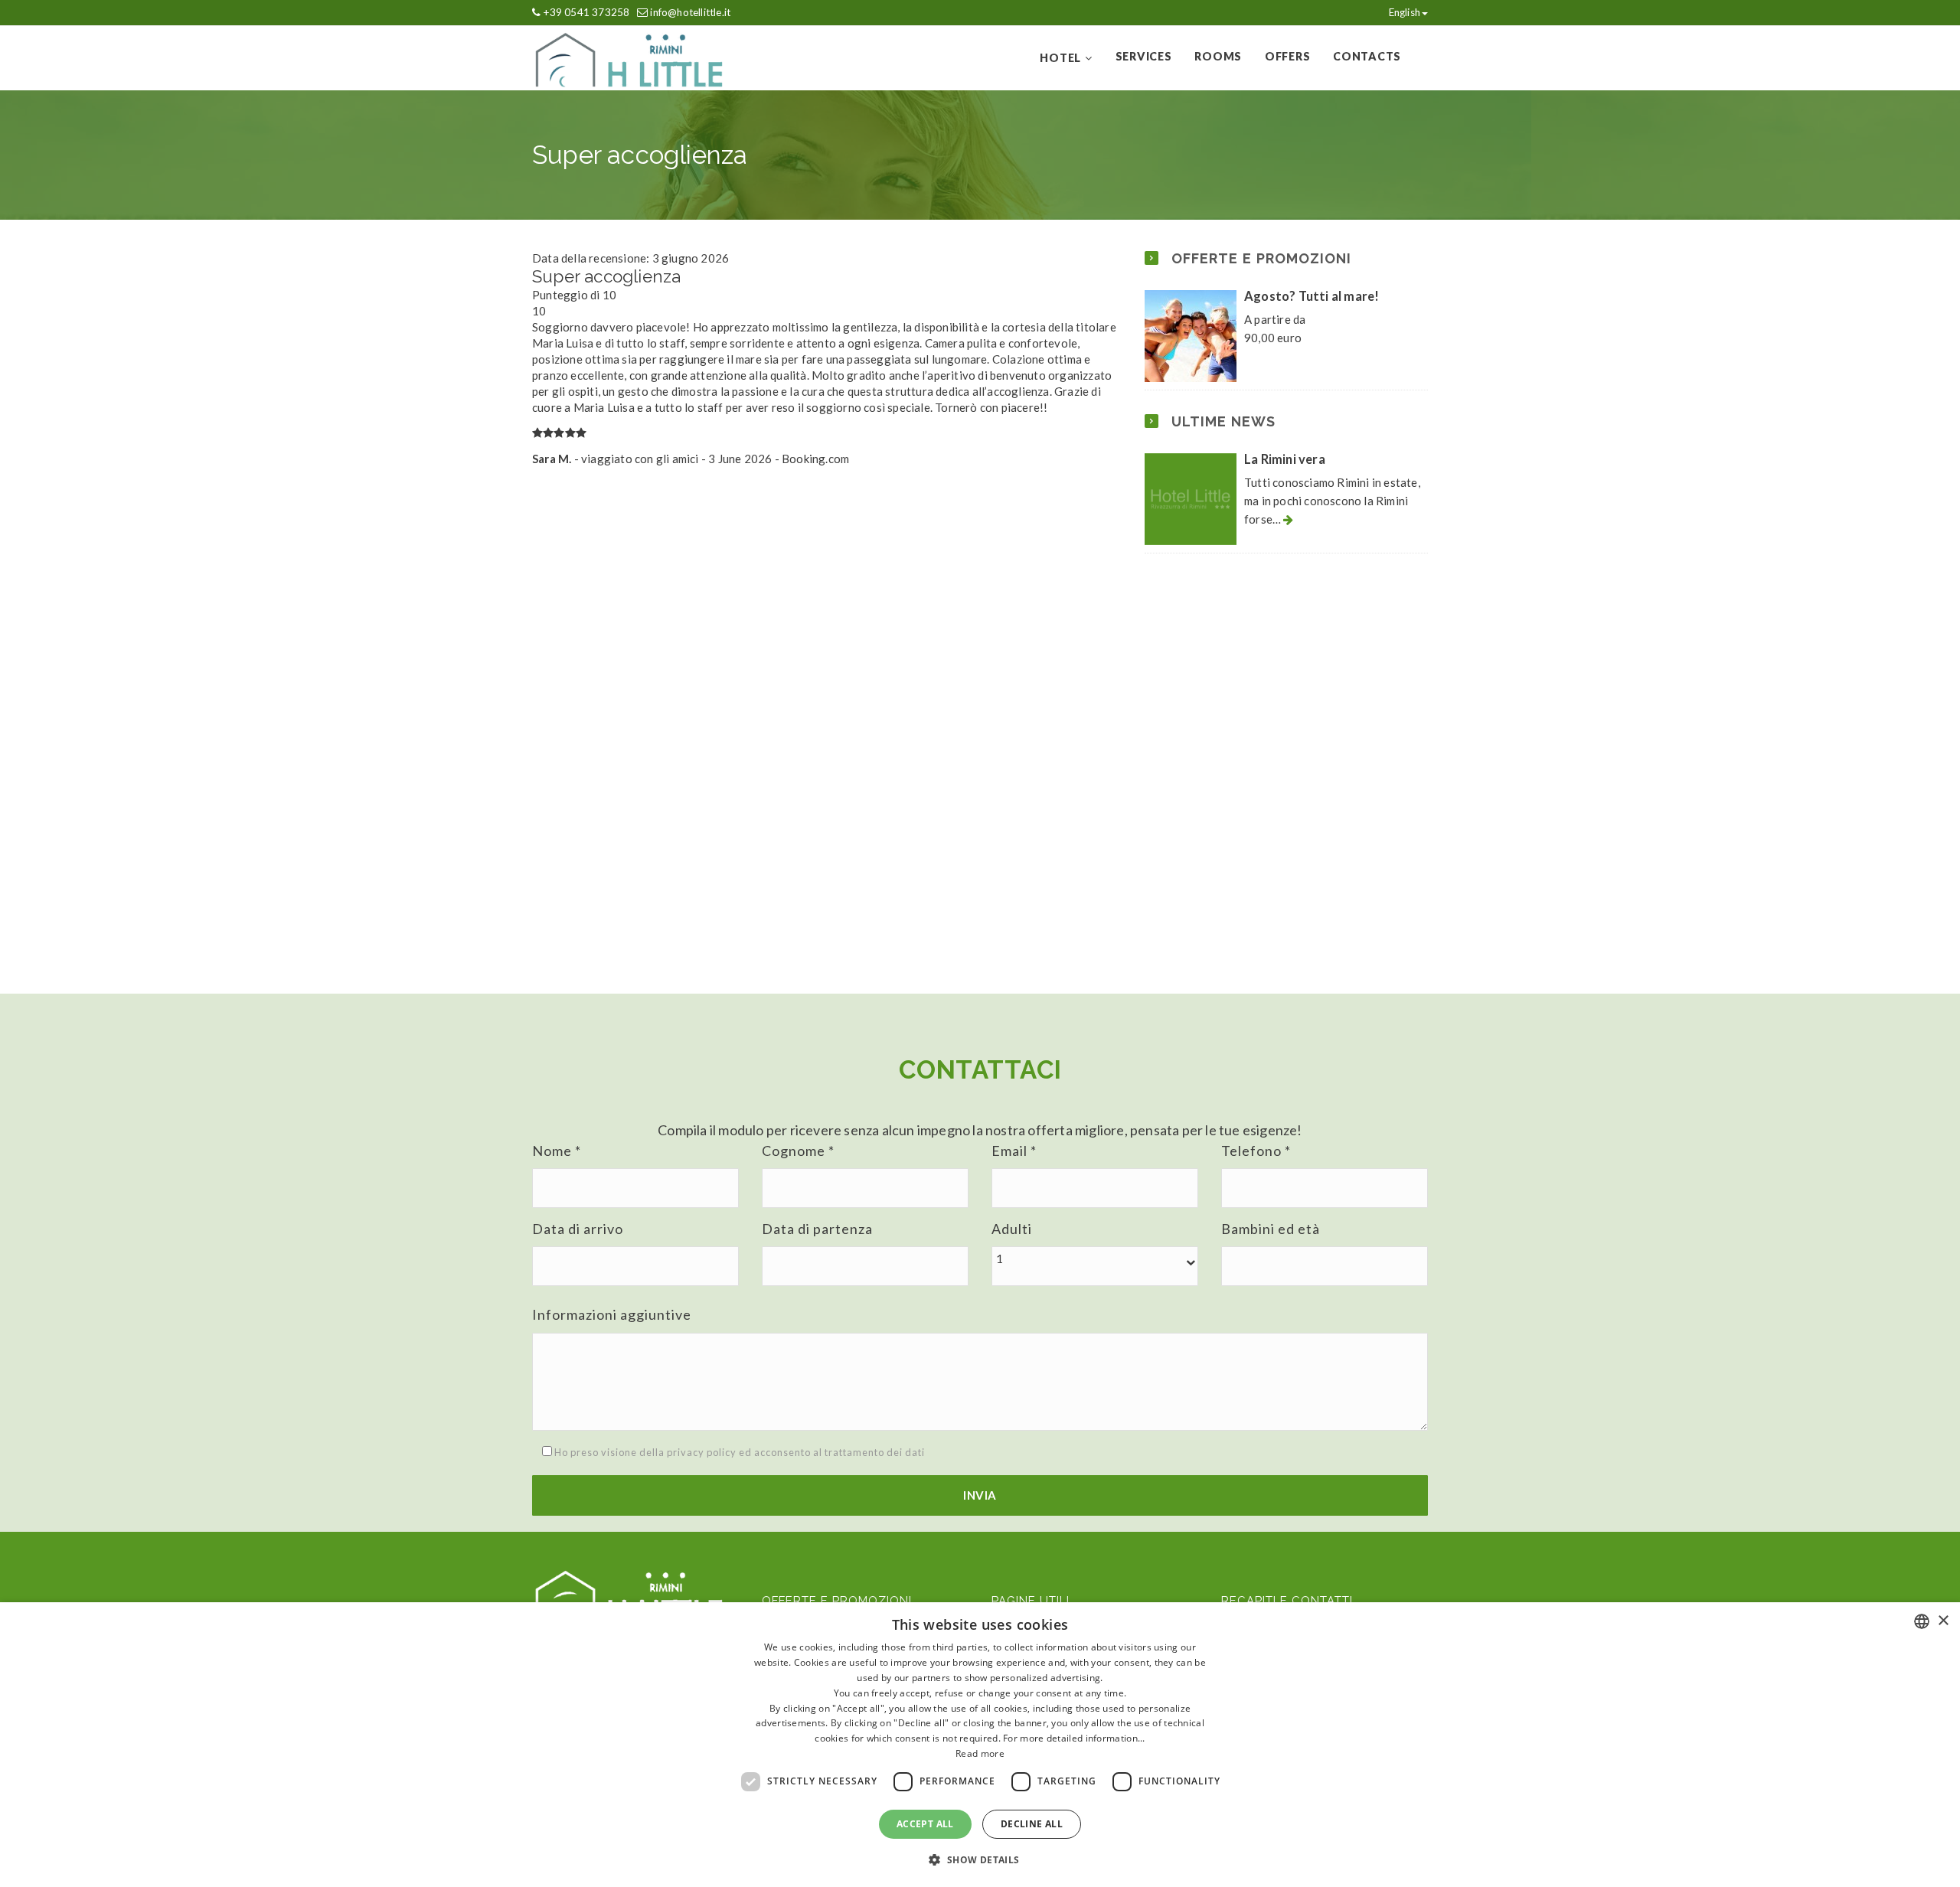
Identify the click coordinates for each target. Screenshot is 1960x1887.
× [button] (1943, 1621)
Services (1144, 56)
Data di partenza (817, 1229)
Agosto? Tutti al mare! (1312, 296)
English (1405, 12)
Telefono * (1256, 1151)
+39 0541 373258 (586, 12)
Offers (1287, 56)
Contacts (1367, 56)
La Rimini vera (1285, 459)
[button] (1095, 1259)
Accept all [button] (925, 1824)
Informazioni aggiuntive (612, 1314)
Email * (1014, 1151)
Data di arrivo (578, 1229)
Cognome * (798, 1151)
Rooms (1218, 56)
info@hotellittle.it (690, 12)
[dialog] (980, 1745)
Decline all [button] (1032, 1824)
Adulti (1012, 1229)
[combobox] (1922, 1621)
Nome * (557, 1151)
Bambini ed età (1271, 1229)
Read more (980, 1753)
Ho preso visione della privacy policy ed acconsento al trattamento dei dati (738, 1452)
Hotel (1060, 58)
